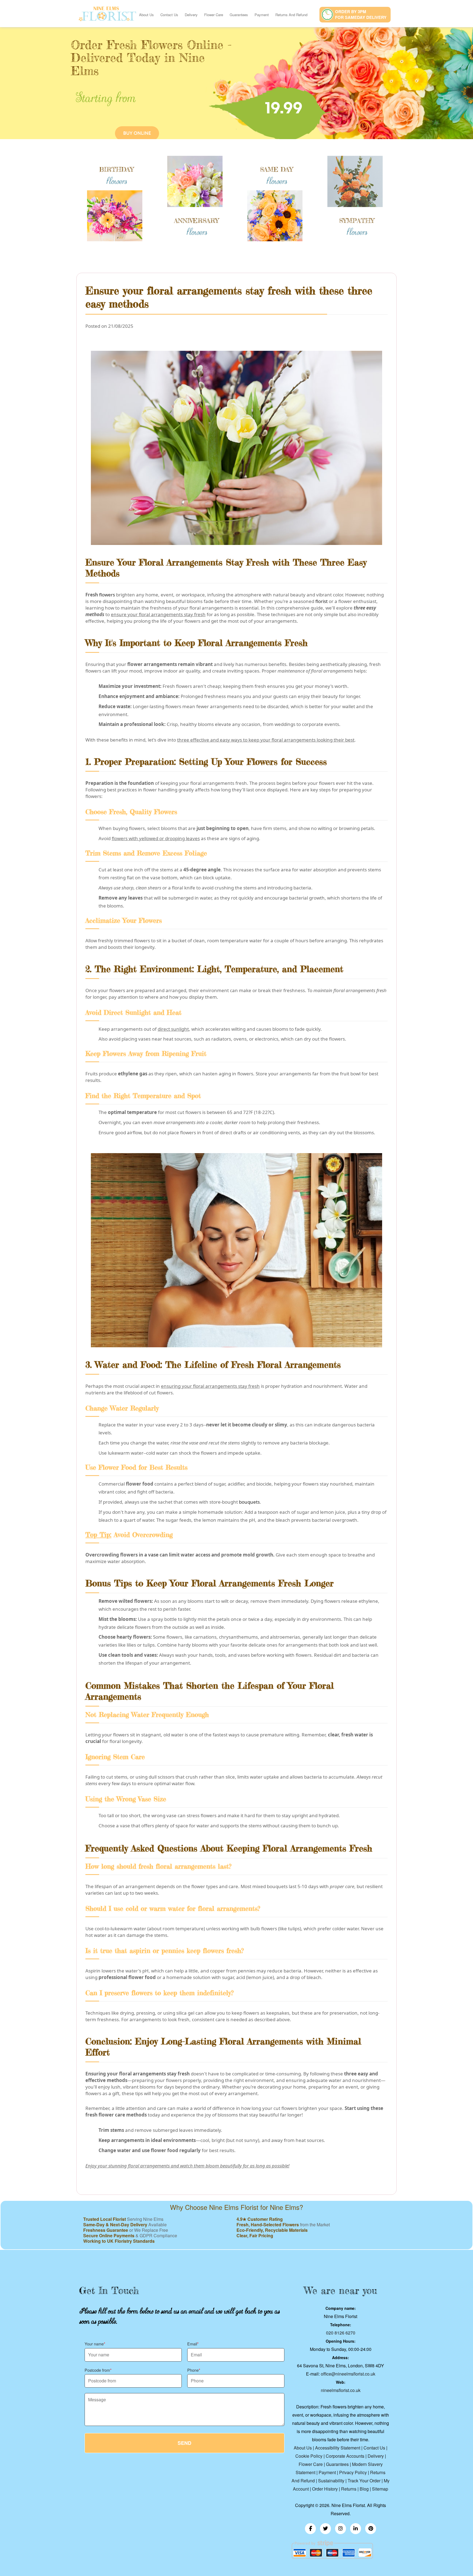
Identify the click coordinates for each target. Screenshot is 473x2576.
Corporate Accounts (345, 2456)
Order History (325, 2489)
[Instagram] (341, 2529)
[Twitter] (325, 2529)
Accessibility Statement (338, 2448)
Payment (262, 15)
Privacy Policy (353, 2472)
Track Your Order (364, 2481)
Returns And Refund (291, 15)
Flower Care (214, 15)
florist (321, 601)
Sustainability (331, 2481)
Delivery (191, 15)
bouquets (249, 1502)
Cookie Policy (309, 2456)
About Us (146, 15)
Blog (364, 2489)
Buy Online (137, 133)
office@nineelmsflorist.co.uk (348, 2374)
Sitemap (380, 2489)
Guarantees (239, 15)
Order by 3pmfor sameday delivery (361, 14)
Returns (349, 2489)
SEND (184, 2443)
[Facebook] (310, 2529)
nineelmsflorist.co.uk (341, 2390)
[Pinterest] (371, 2529)
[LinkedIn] (356, 2529)
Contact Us (169, 15)
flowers (107, 595)
